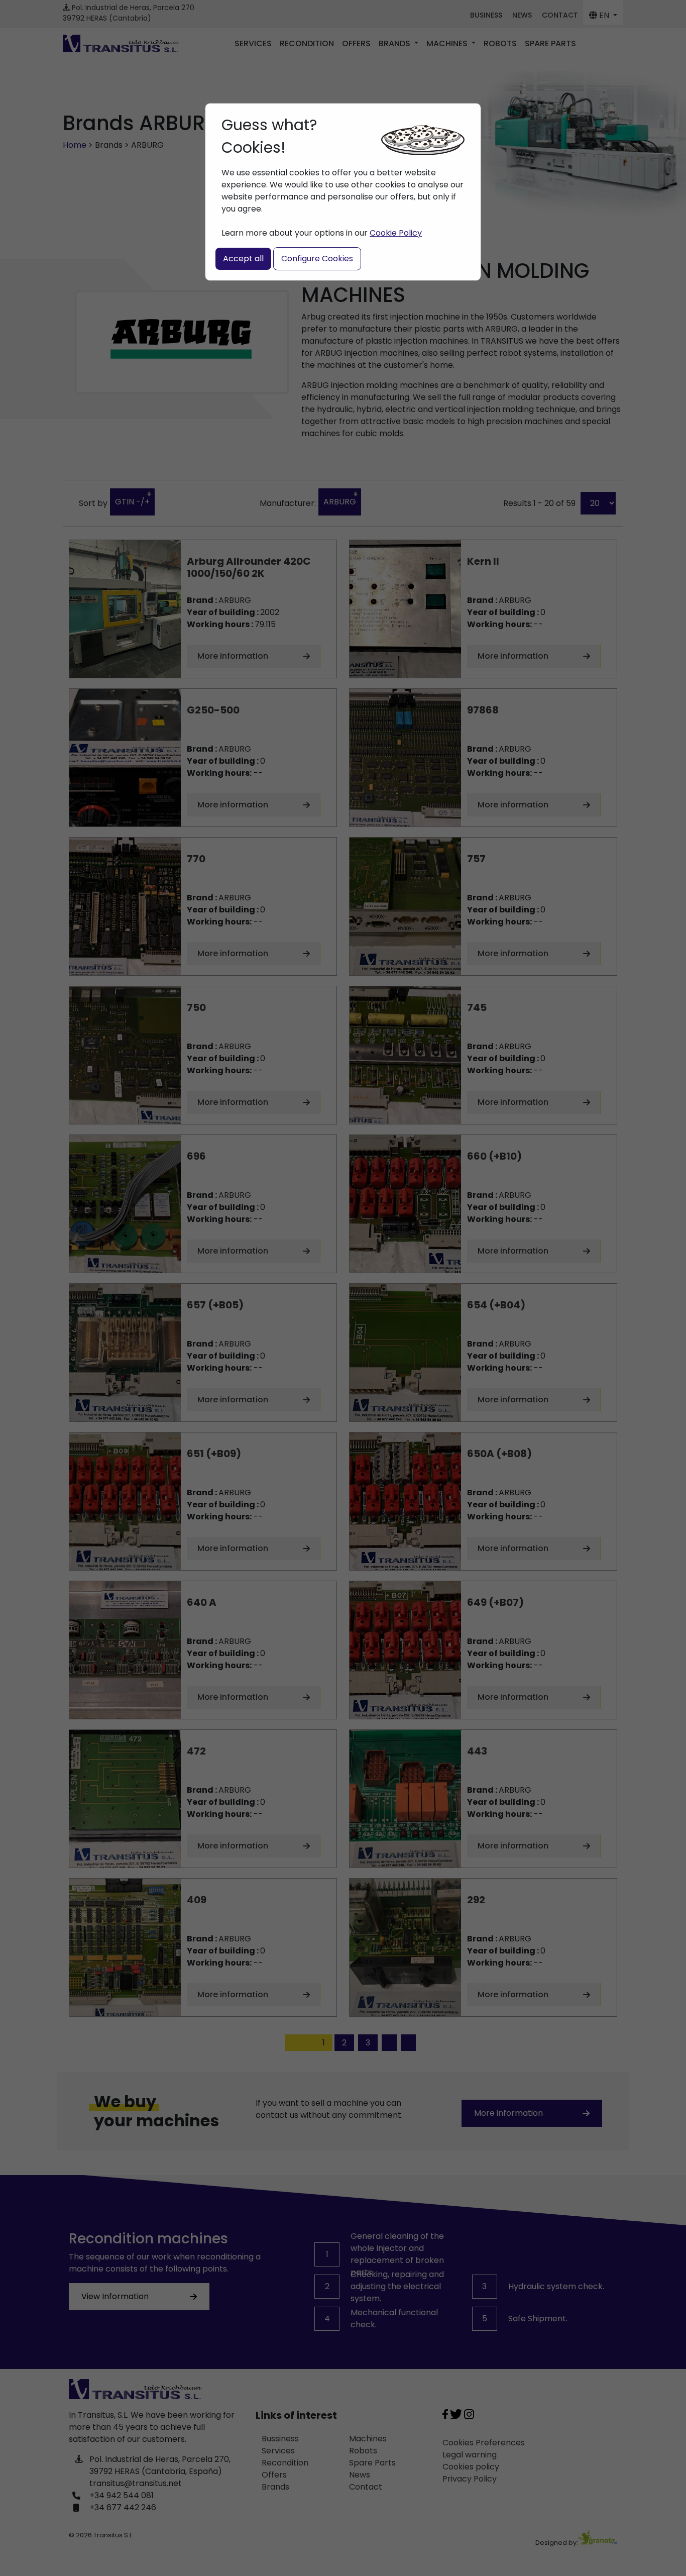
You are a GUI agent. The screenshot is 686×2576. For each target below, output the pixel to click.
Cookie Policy (396, 233)
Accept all (243, 259)
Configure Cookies (317, 259)
